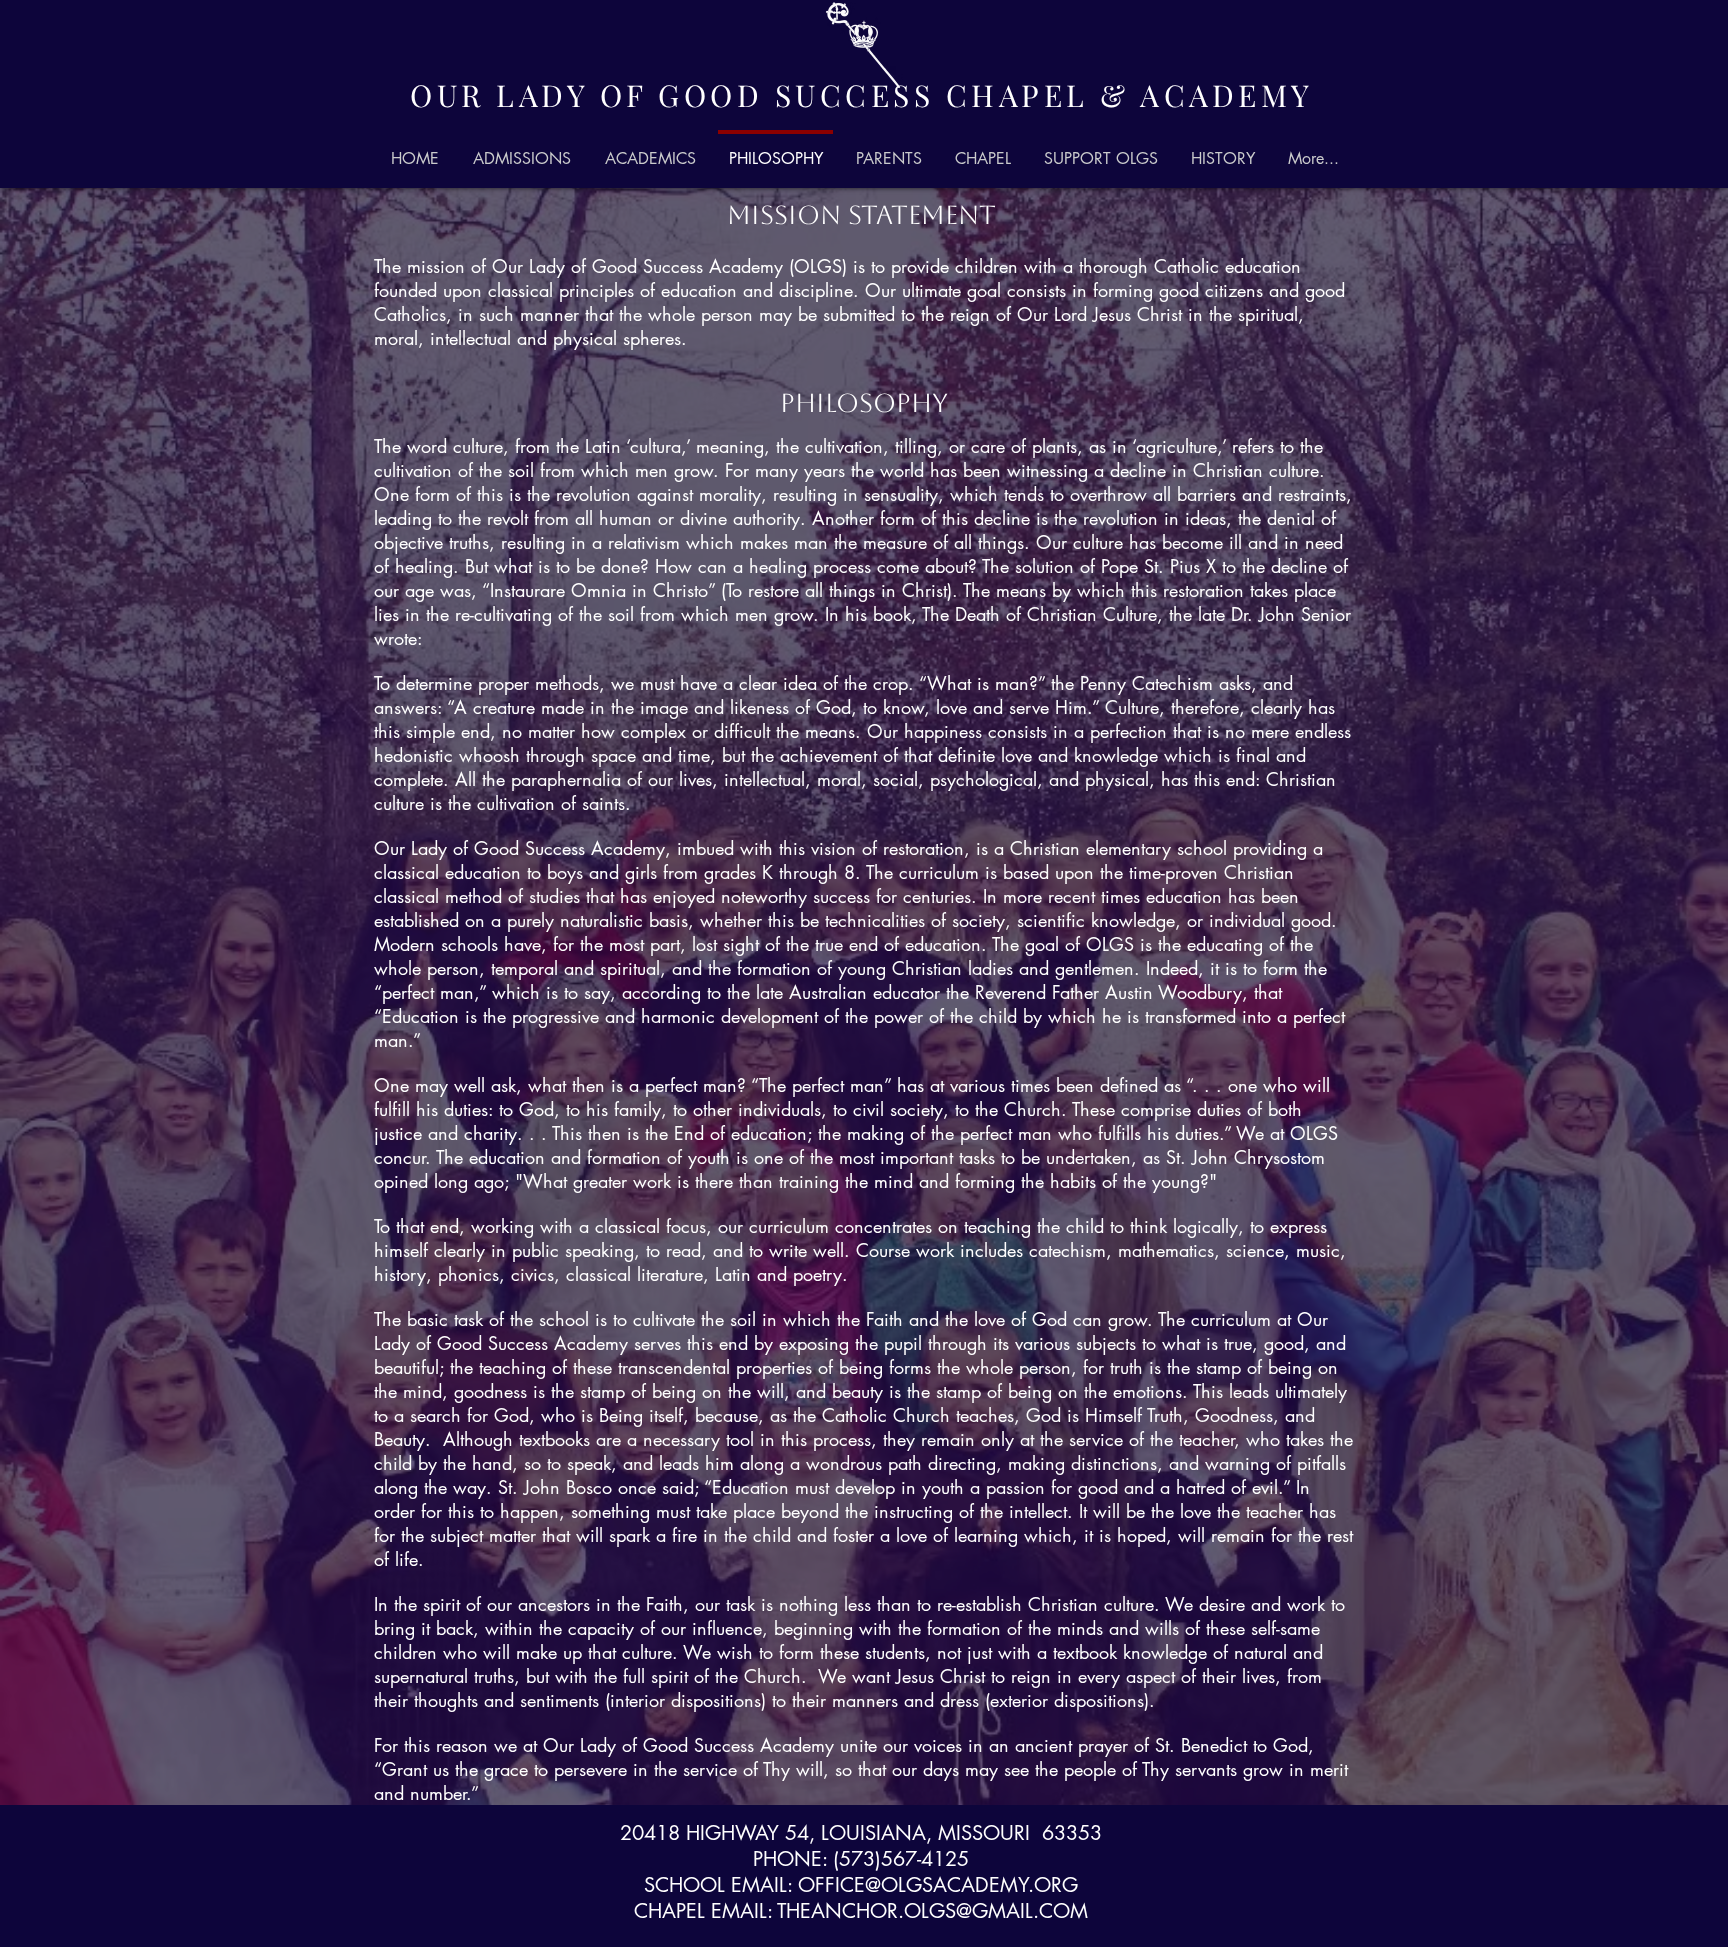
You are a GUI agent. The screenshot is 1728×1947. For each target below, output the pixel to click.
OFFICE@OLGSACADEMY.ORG (938, 1885)
